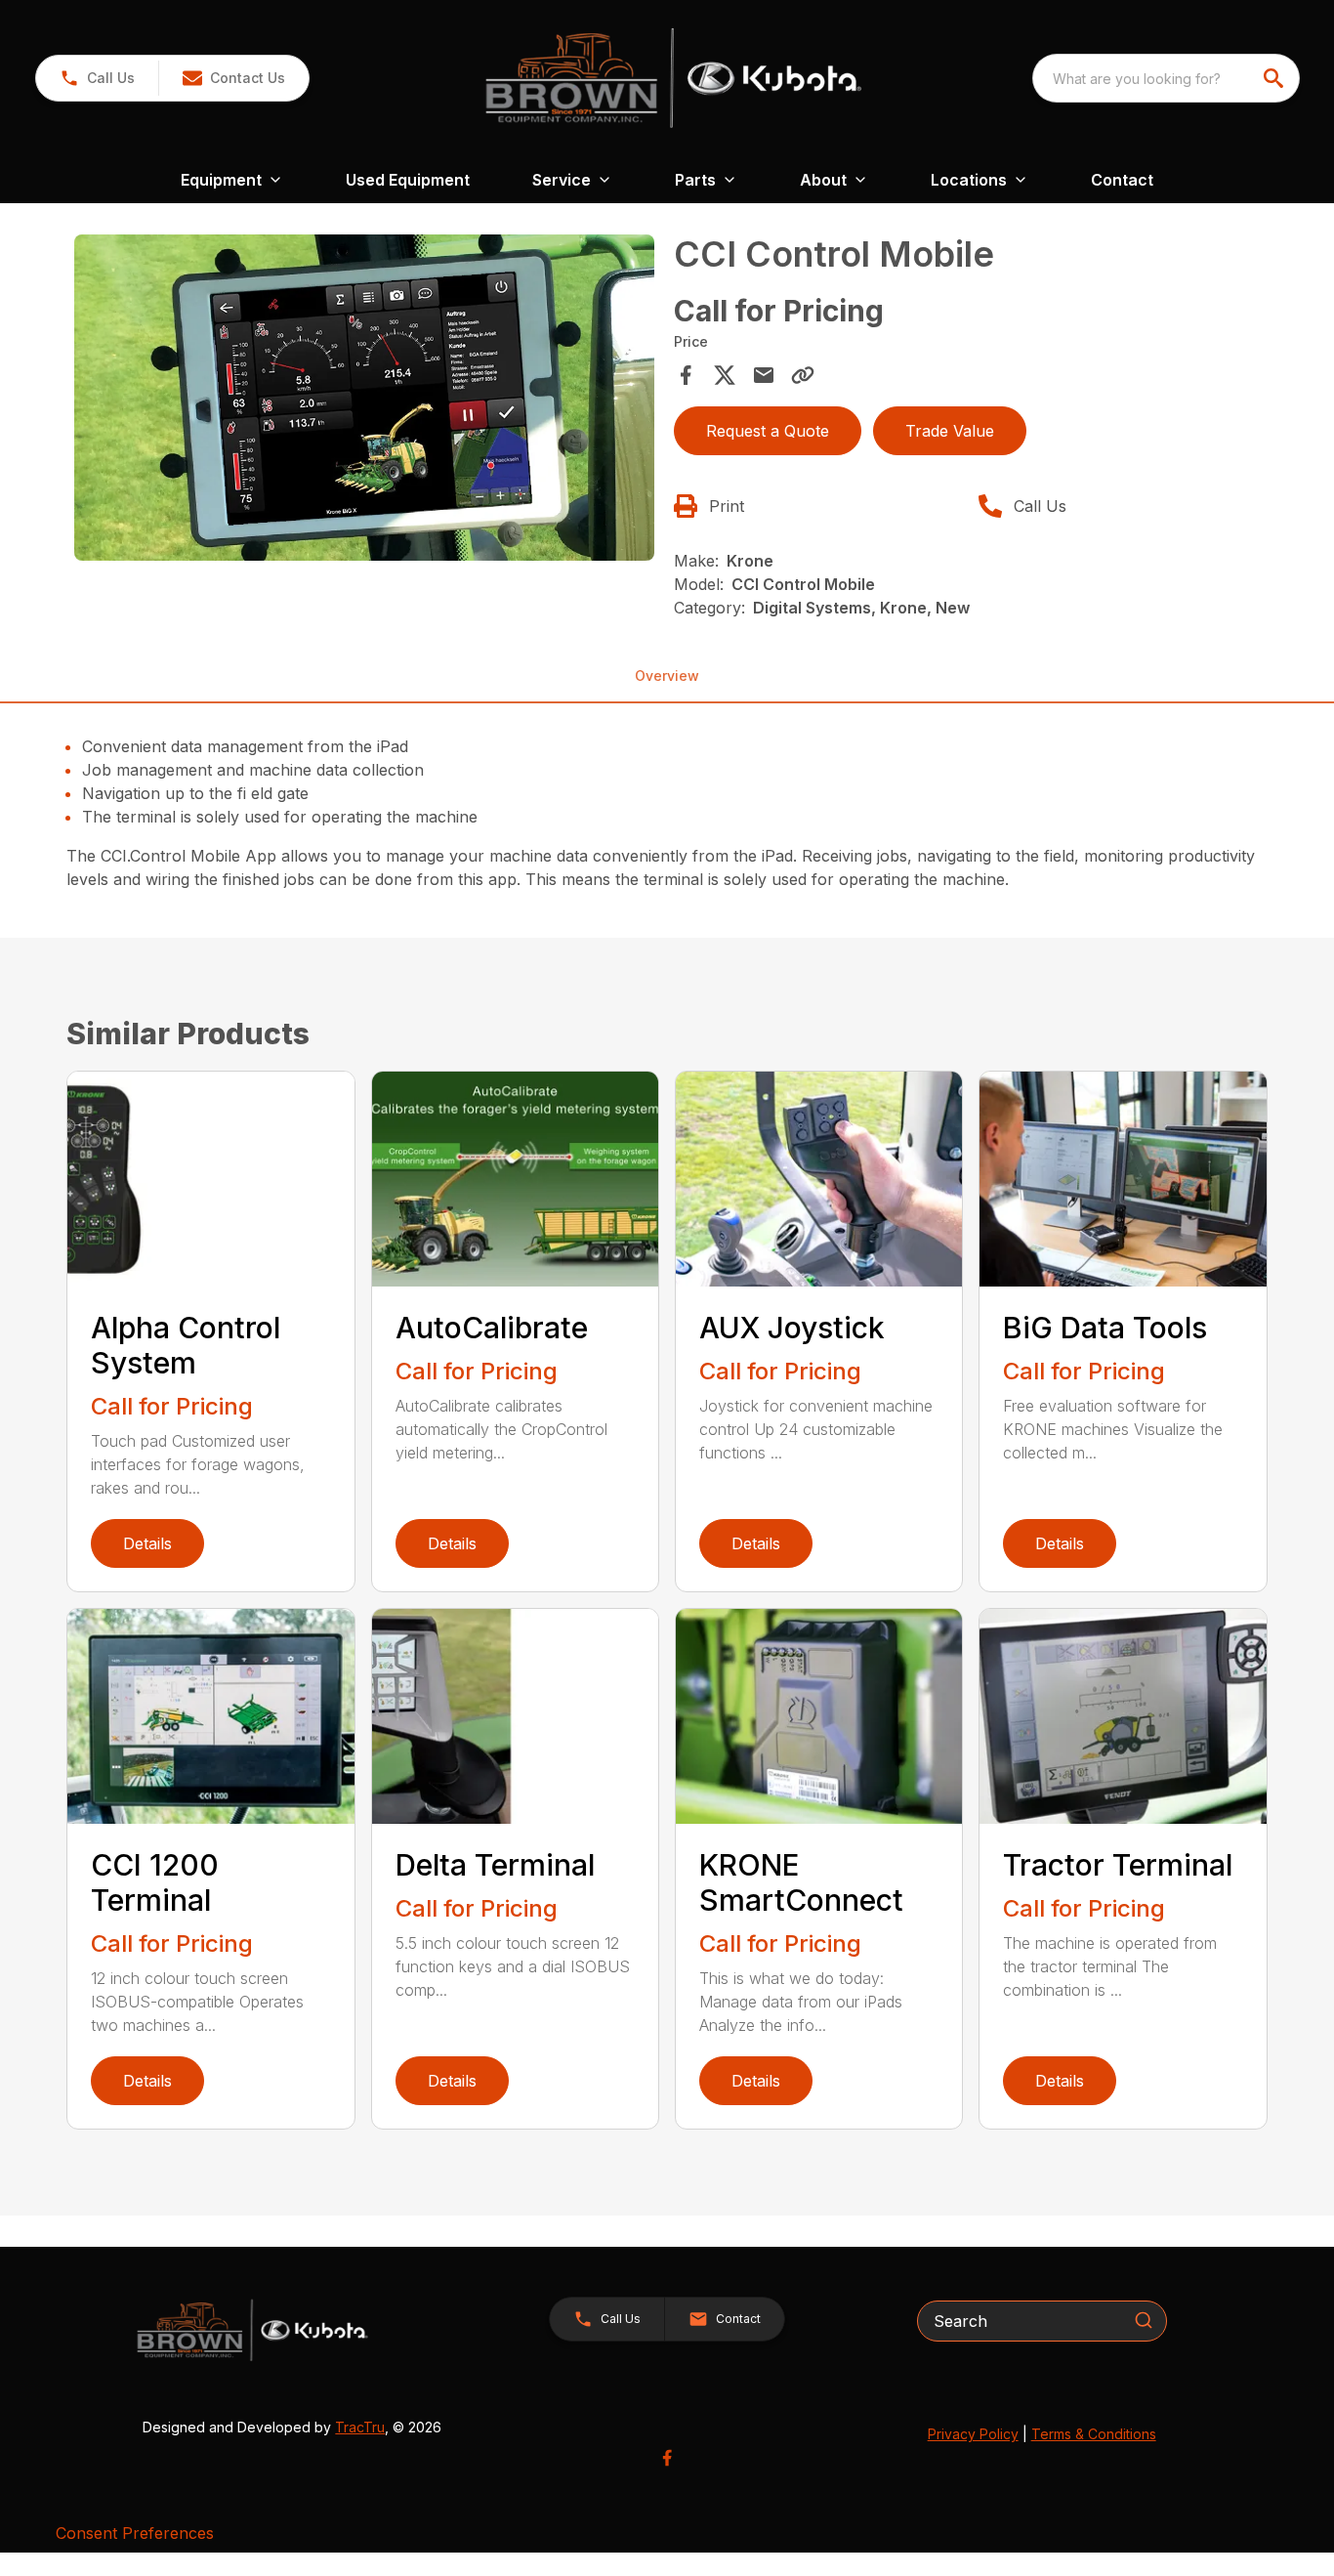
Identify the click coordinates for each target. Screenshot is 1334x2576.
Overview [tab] (667, 676)
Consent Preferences (135, 2533)
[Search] (1144, 2320)
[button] (97, 78)
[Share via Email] (764, 375)
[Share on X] (725, 375)
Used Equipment (408, 180)
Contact (1122, 180)
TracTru (360, 2427)
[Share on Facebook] (686, 375)
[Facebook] (667, 2458)
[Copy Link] (803, 375)
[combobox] (1166, 78)
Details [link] (147, 1543)
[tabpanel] (364, 401)
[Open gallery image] (364, 398)
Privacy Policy (973, 2434)
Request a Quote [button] (768, 431)
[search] (1275, 78)
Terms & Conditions (1094, 2434)
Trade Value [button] (950, 431)
